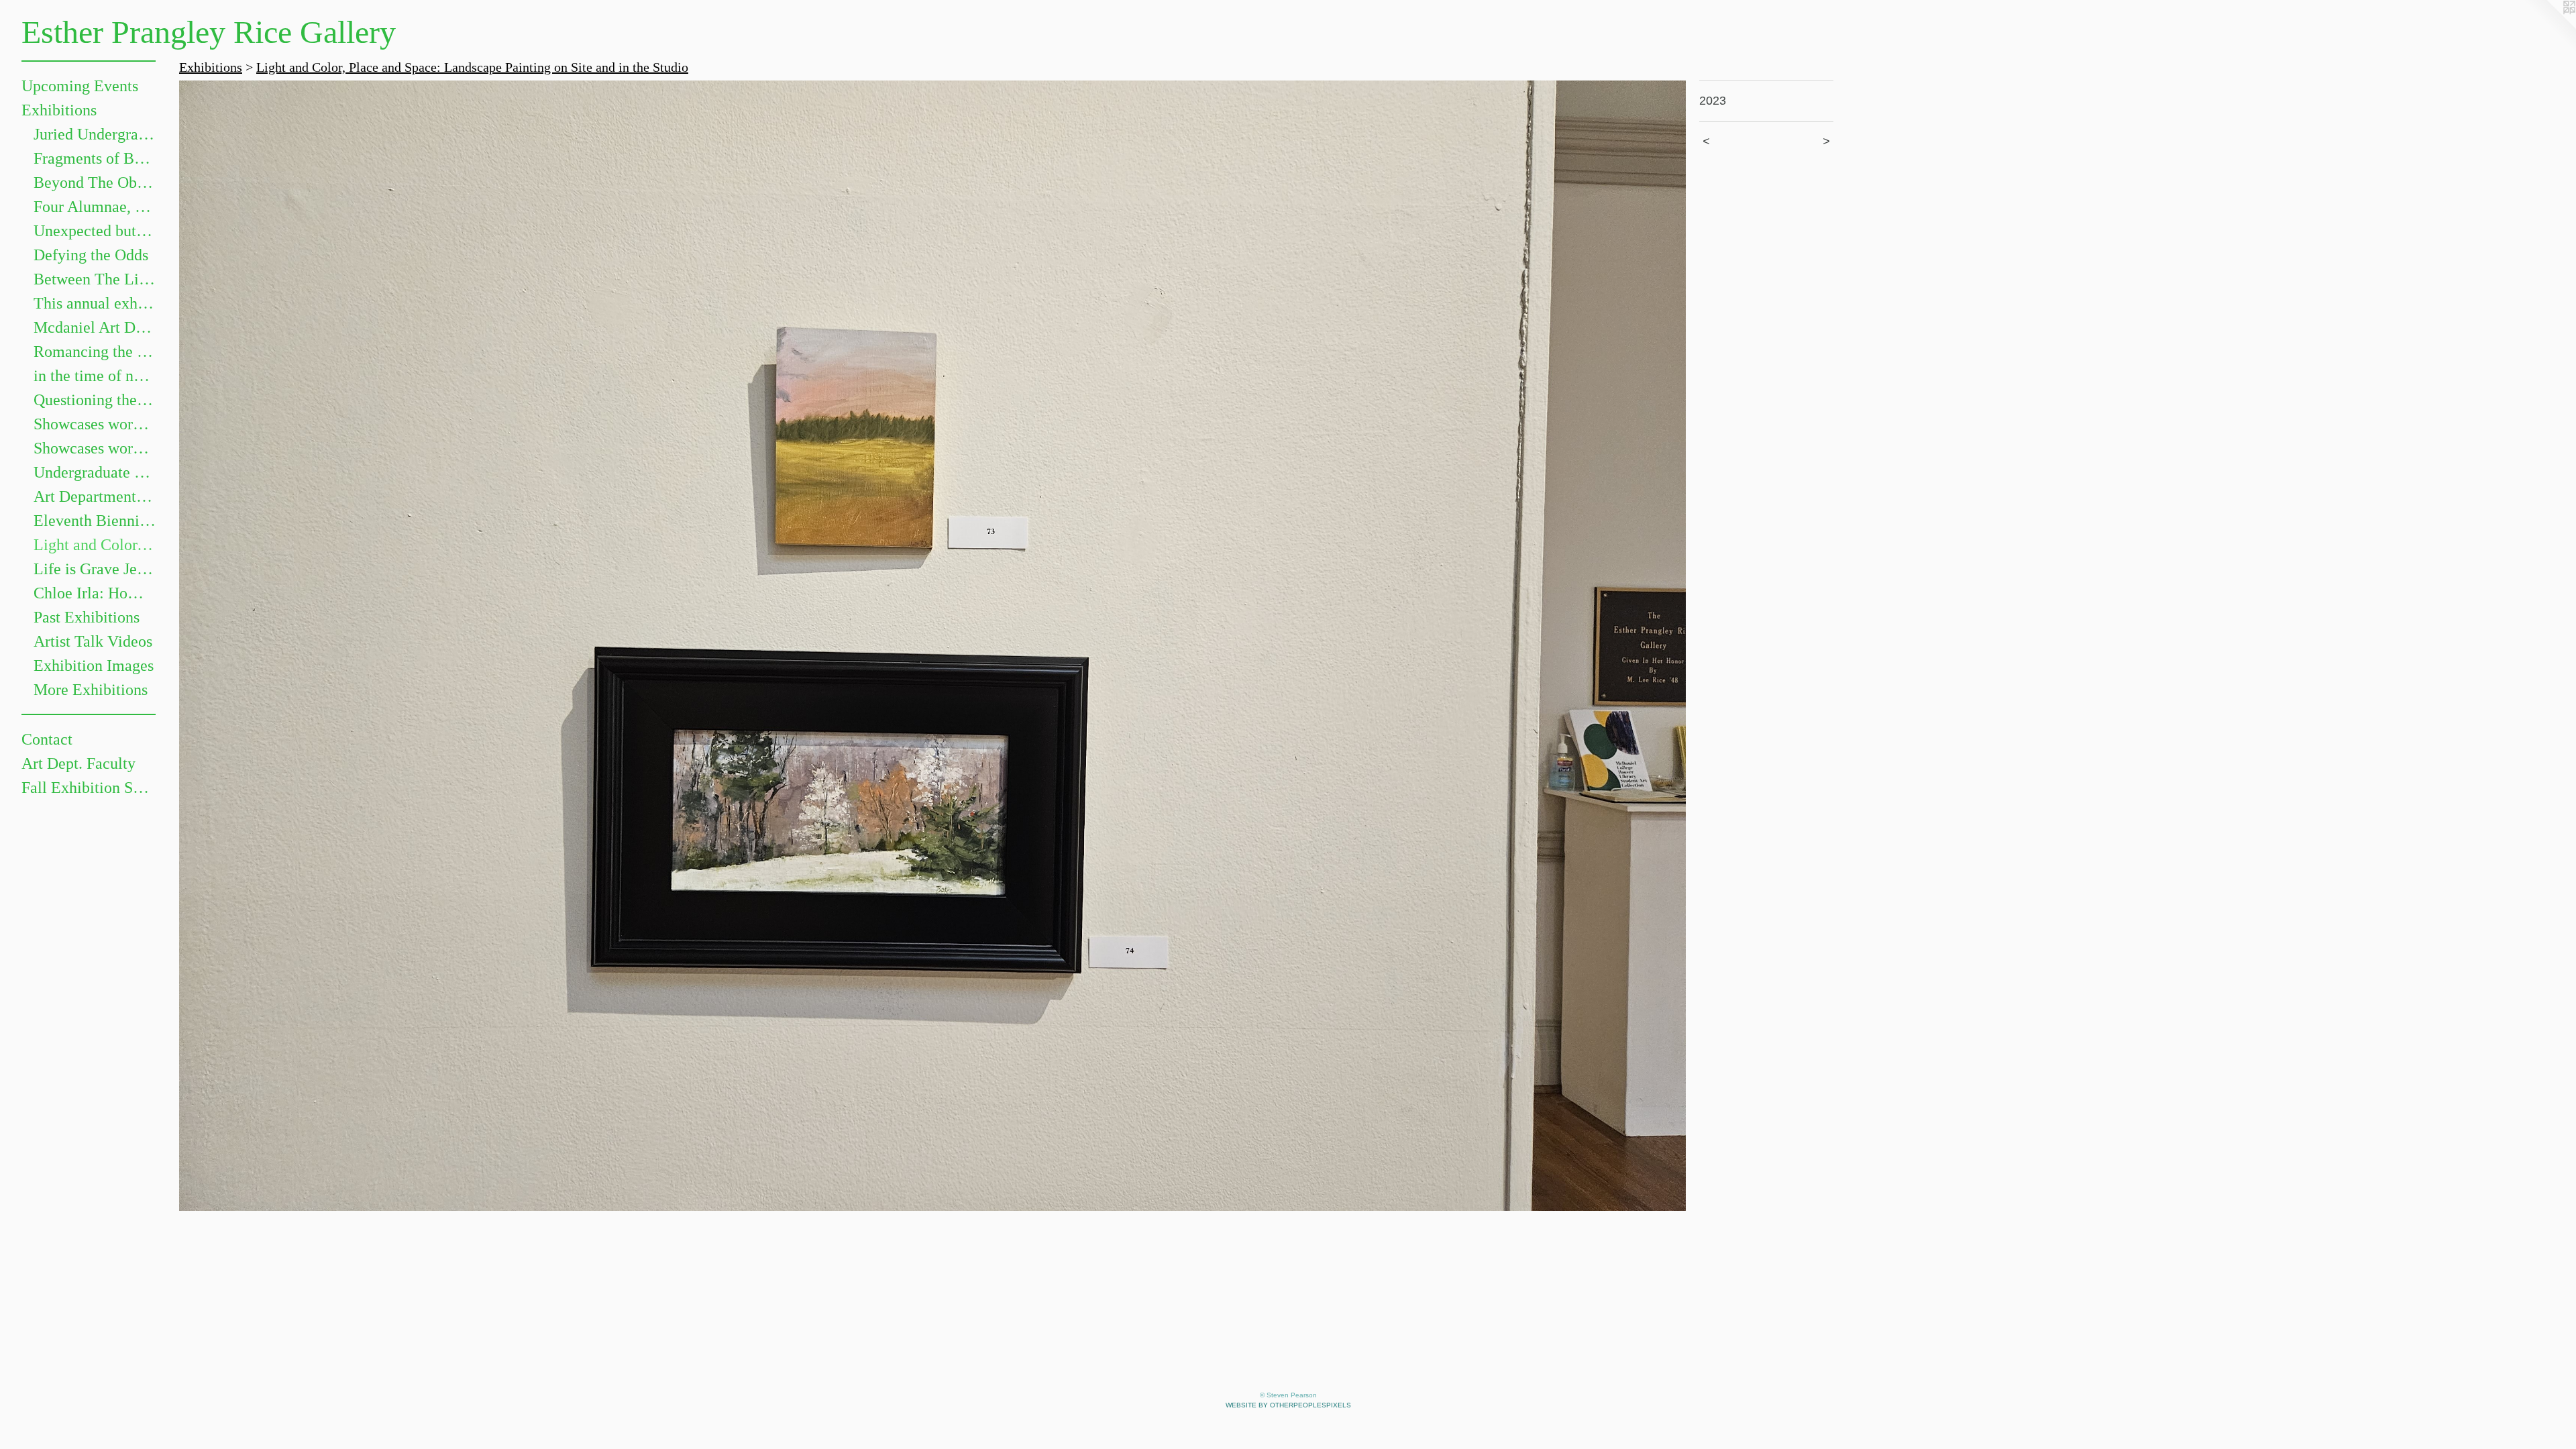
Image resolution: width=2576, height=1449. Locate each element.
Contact (47, 739)
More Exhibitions (91, 690)
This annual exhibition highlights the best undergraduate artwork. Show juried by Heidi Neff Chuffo (95, 303)
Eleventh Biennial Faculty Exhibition (95, 521)
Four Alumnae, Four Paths (95, 207)
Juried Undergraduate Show (95, 134)
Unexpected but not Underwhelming (95, 231)
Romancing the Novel (95, 352)
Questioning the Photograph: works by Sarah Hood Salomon (95, 400)
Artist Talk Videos (93, 641)
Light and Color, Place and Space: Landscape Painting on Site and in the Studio (95, 545)
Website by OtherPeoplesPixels (1288, 1405)
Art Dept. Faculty (78, 763)
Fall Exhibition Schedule (89, 788)
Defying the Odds (91, 255)
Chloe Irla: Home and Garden (95, 593)
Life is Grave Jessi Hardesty (95, 569)
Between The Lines (95, 279)
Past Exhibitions (87, 617)
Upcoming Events (80, 86)
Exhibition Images (94, 665)
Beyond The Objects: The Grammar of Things (95, 182)
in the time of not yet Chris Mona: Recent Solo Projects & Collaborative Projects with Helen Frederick (95, 376)
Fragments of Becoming (95, 158)
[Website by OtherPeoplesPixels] (2549, 27)
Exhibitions (59, 110)
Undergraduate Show (95, 472)
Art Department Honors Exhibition (95, 496)
